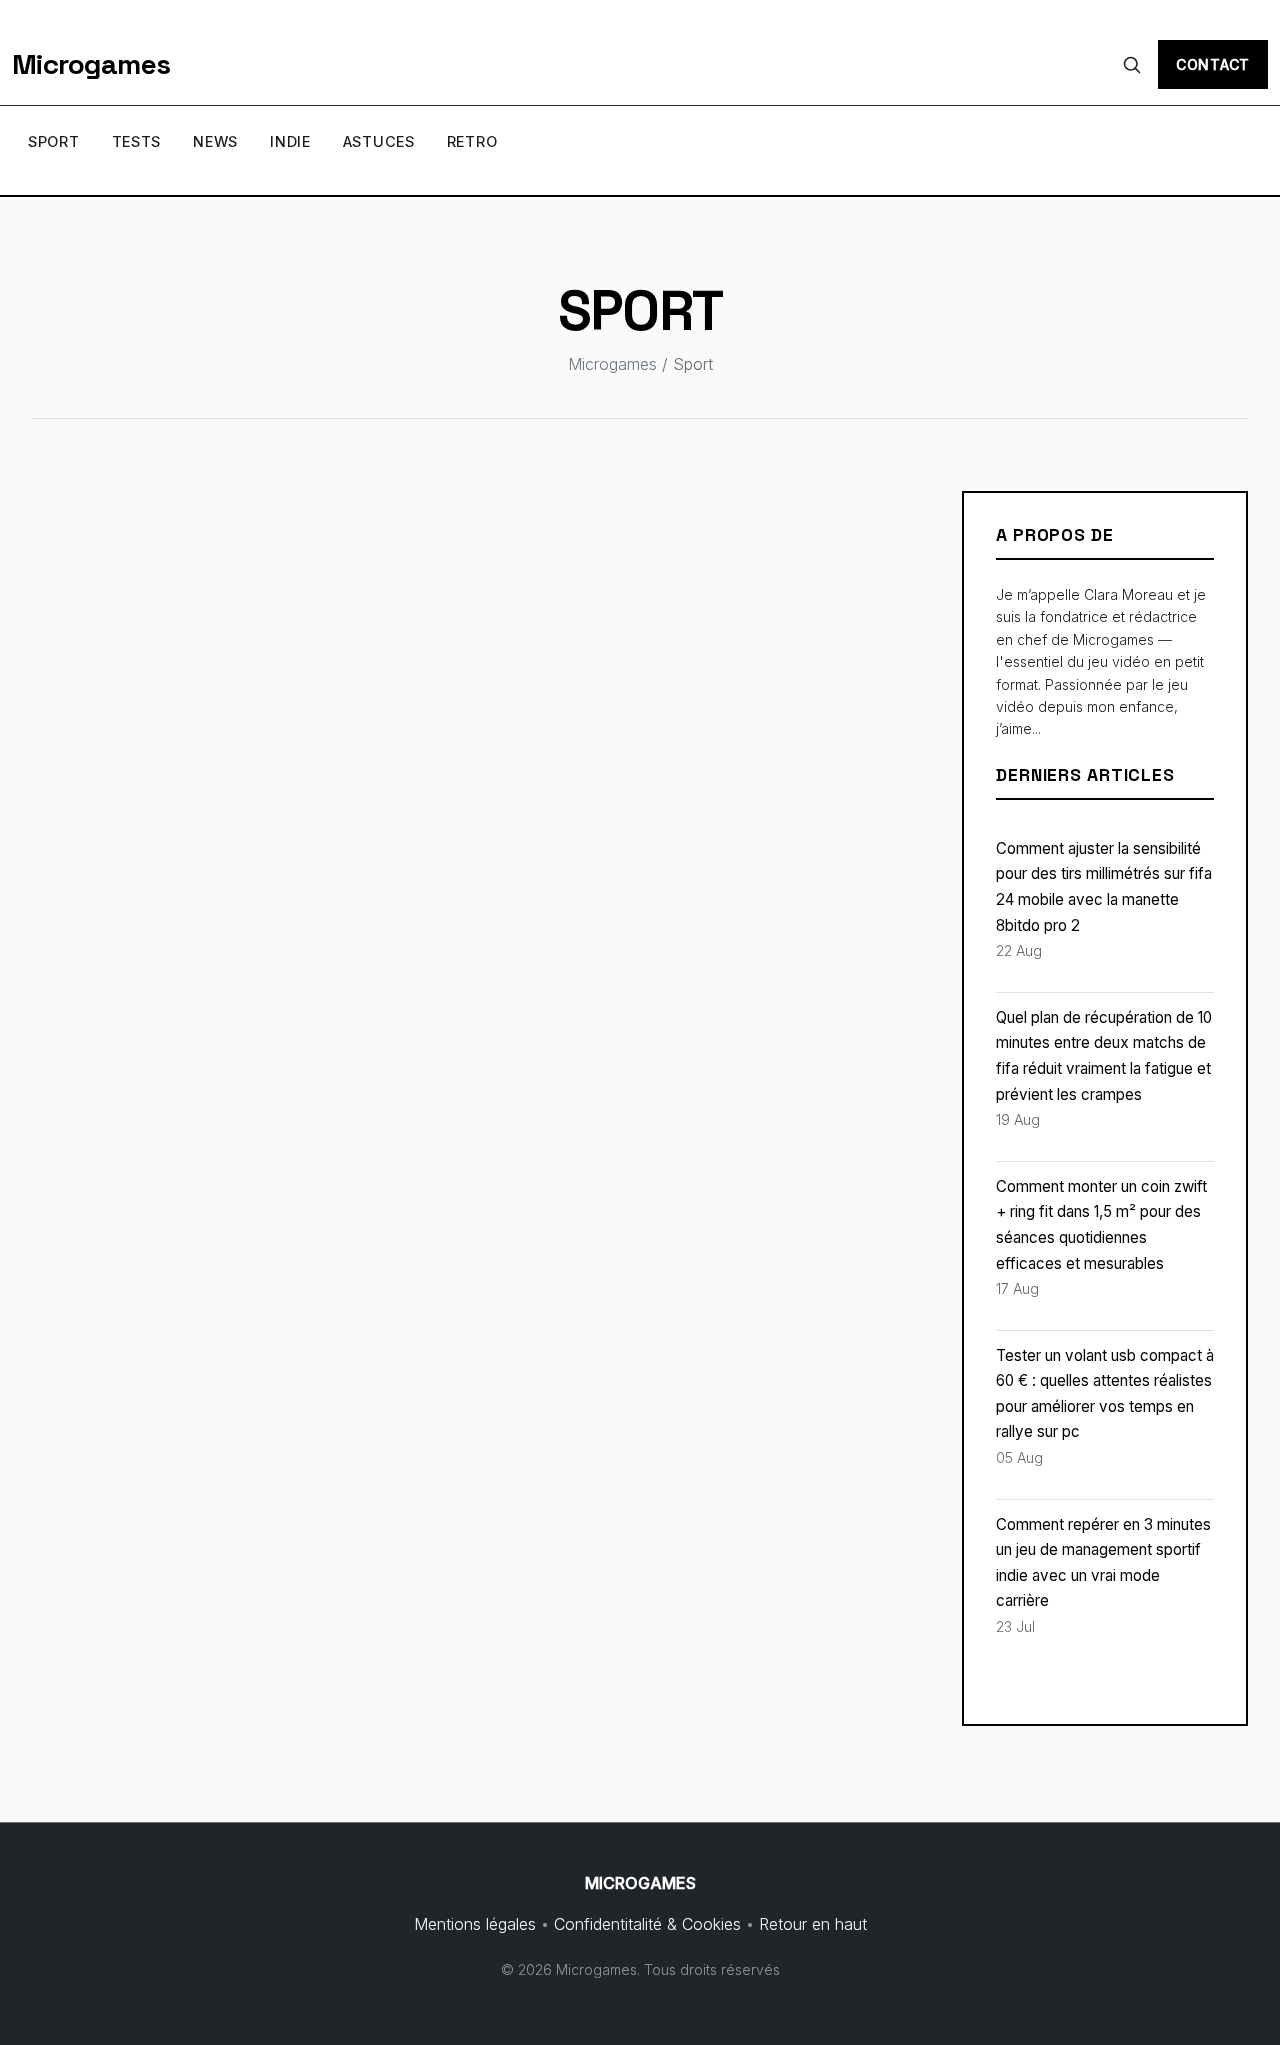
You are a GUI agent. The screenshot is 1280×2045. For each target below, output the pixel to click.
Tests (137, 141)
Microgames (91, 64)
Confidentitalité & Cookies (647, 1924)
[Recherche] (1132, 65)
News (215, 141)
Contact (1213, 64)
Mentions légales (475, 1924)
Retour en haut (813, 1924)
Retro (472, 141)
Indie (290, 141)
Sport (54, 141)
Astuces (379, 141)
